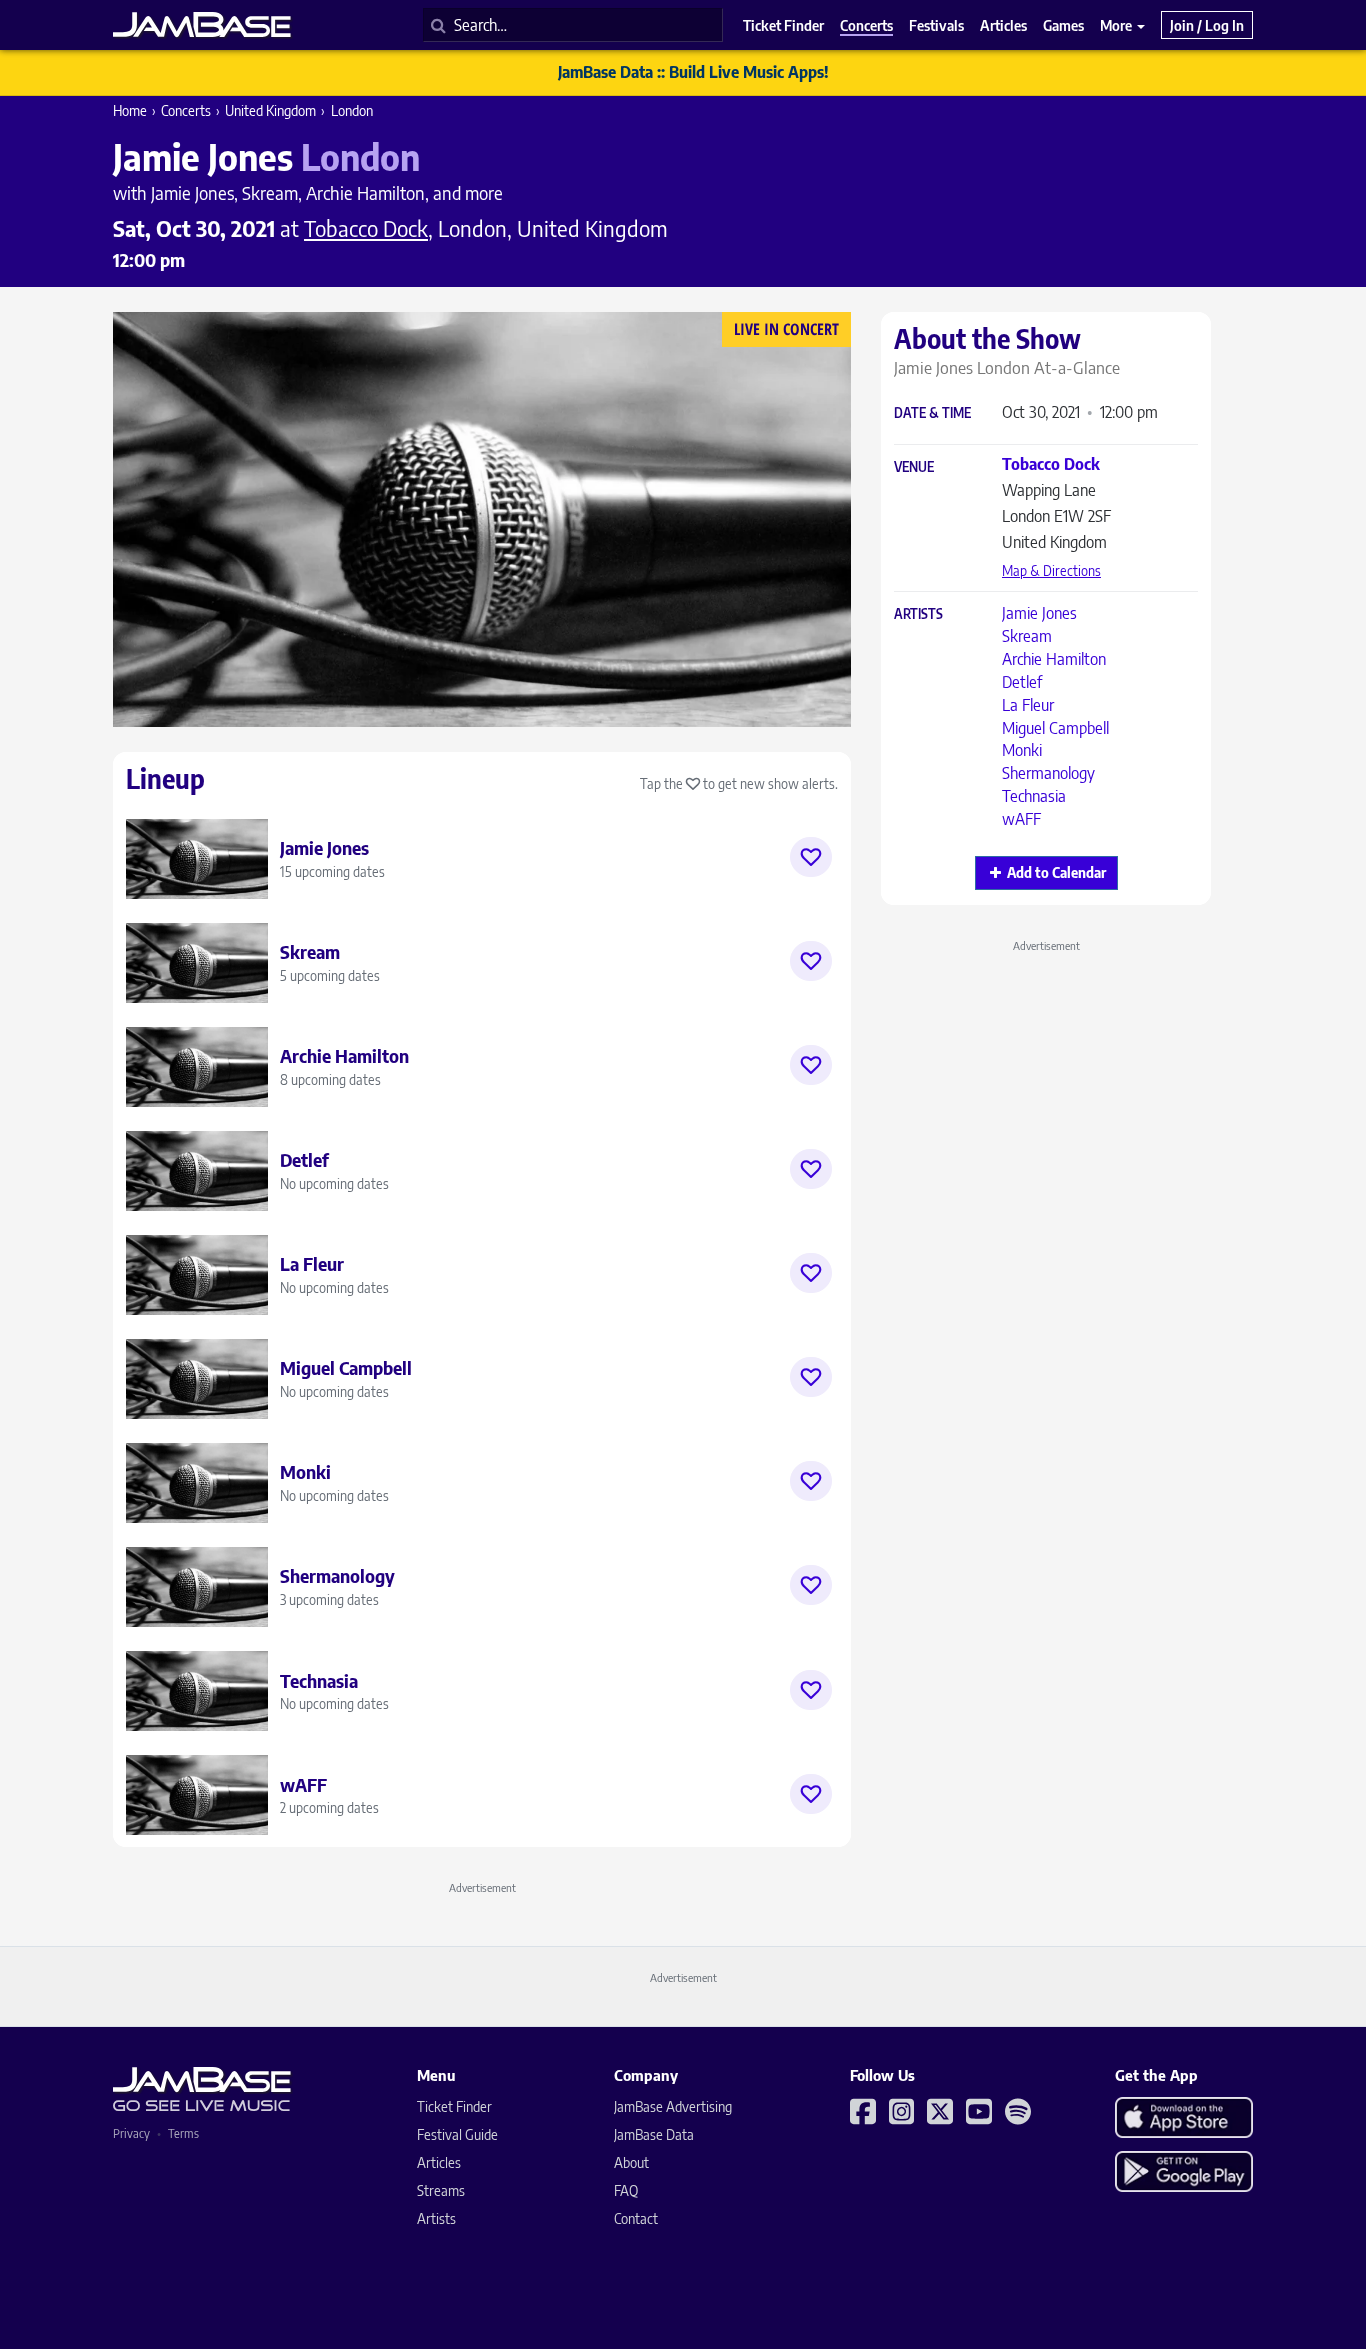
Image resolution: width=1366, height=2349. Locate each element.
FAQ (626, 2190)
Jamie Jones (1039, 613)
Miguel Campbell (1055, 728)
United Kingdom (270, 110)
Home (130, 110)
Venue (914, 467)
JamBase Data (654, 2134)
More (1117, 25)
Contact (636, 2218)
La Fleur (1028, 705)
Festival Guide (457, 2134)
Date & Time (932, 413)
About (631, 2162)
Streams (441, 2190)
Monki (1022, 750)
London (352, 110)
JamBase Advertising (673, 2106)
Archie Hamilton (1054, 659)
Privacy (131, 2133)
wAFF (1021, 819)
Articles (439, 2162)
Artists (918, 614)
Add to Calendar (1056, 872)
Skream (1027, 636)
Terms (183, 2133)
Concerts (186, 110)
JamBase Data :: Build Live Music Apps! (693, 72)
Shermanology (1048, 773)
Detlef (1022, 682)
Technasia (1034, 796)
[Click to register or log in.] (811, 857)
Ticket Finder (454, 2106)
